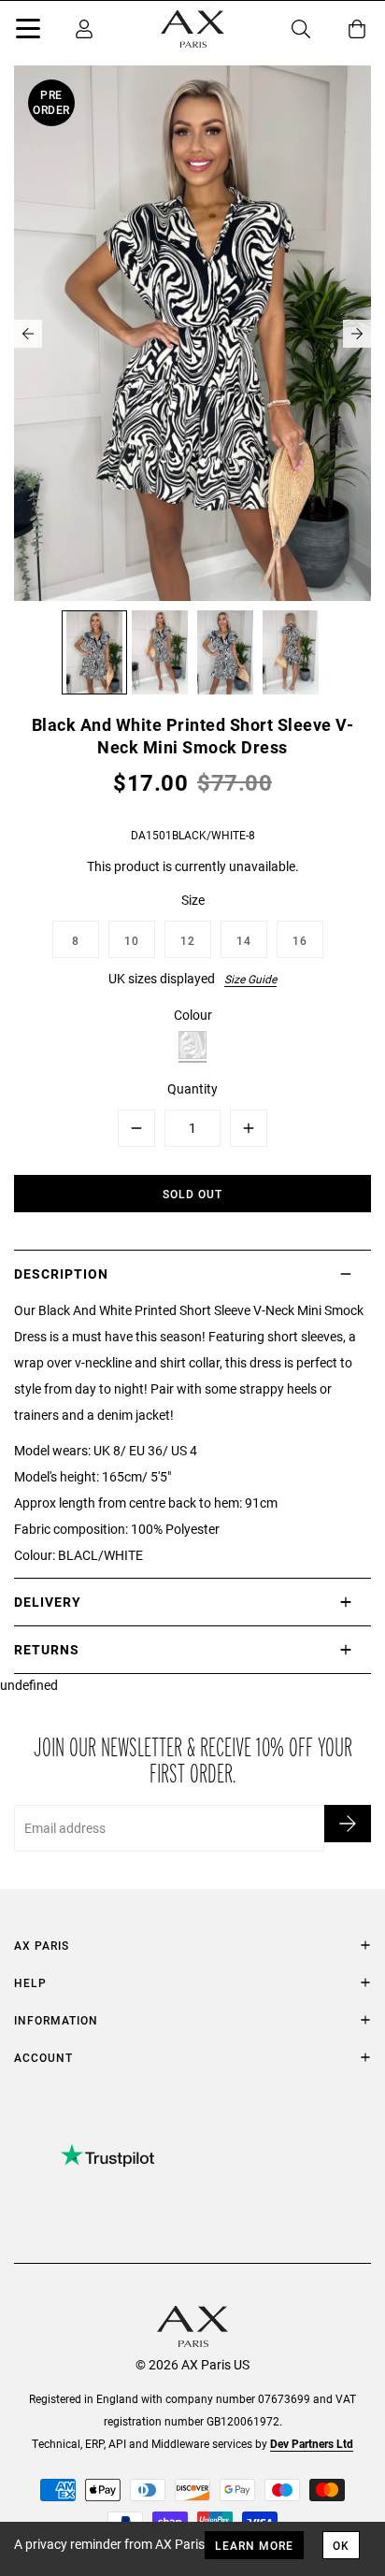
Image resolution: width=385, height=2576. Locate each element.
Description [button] (61, 1274)
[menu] (28, 32)
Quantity (192, 1088)
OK (341, 2545)
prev (28, 334)
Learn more (254, 2545)
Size (193, 900)
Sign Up (348, 1824)
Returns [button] (47, 1649)
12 (188, 940)
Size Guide (250, 979)
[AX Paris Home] (192, 29)
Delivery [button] (48, 1602)
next (357, 334)
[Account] (84, 29)
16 (300, 940)
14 (244, 940)
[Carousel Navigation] (192, 334)
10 (132, 940)
